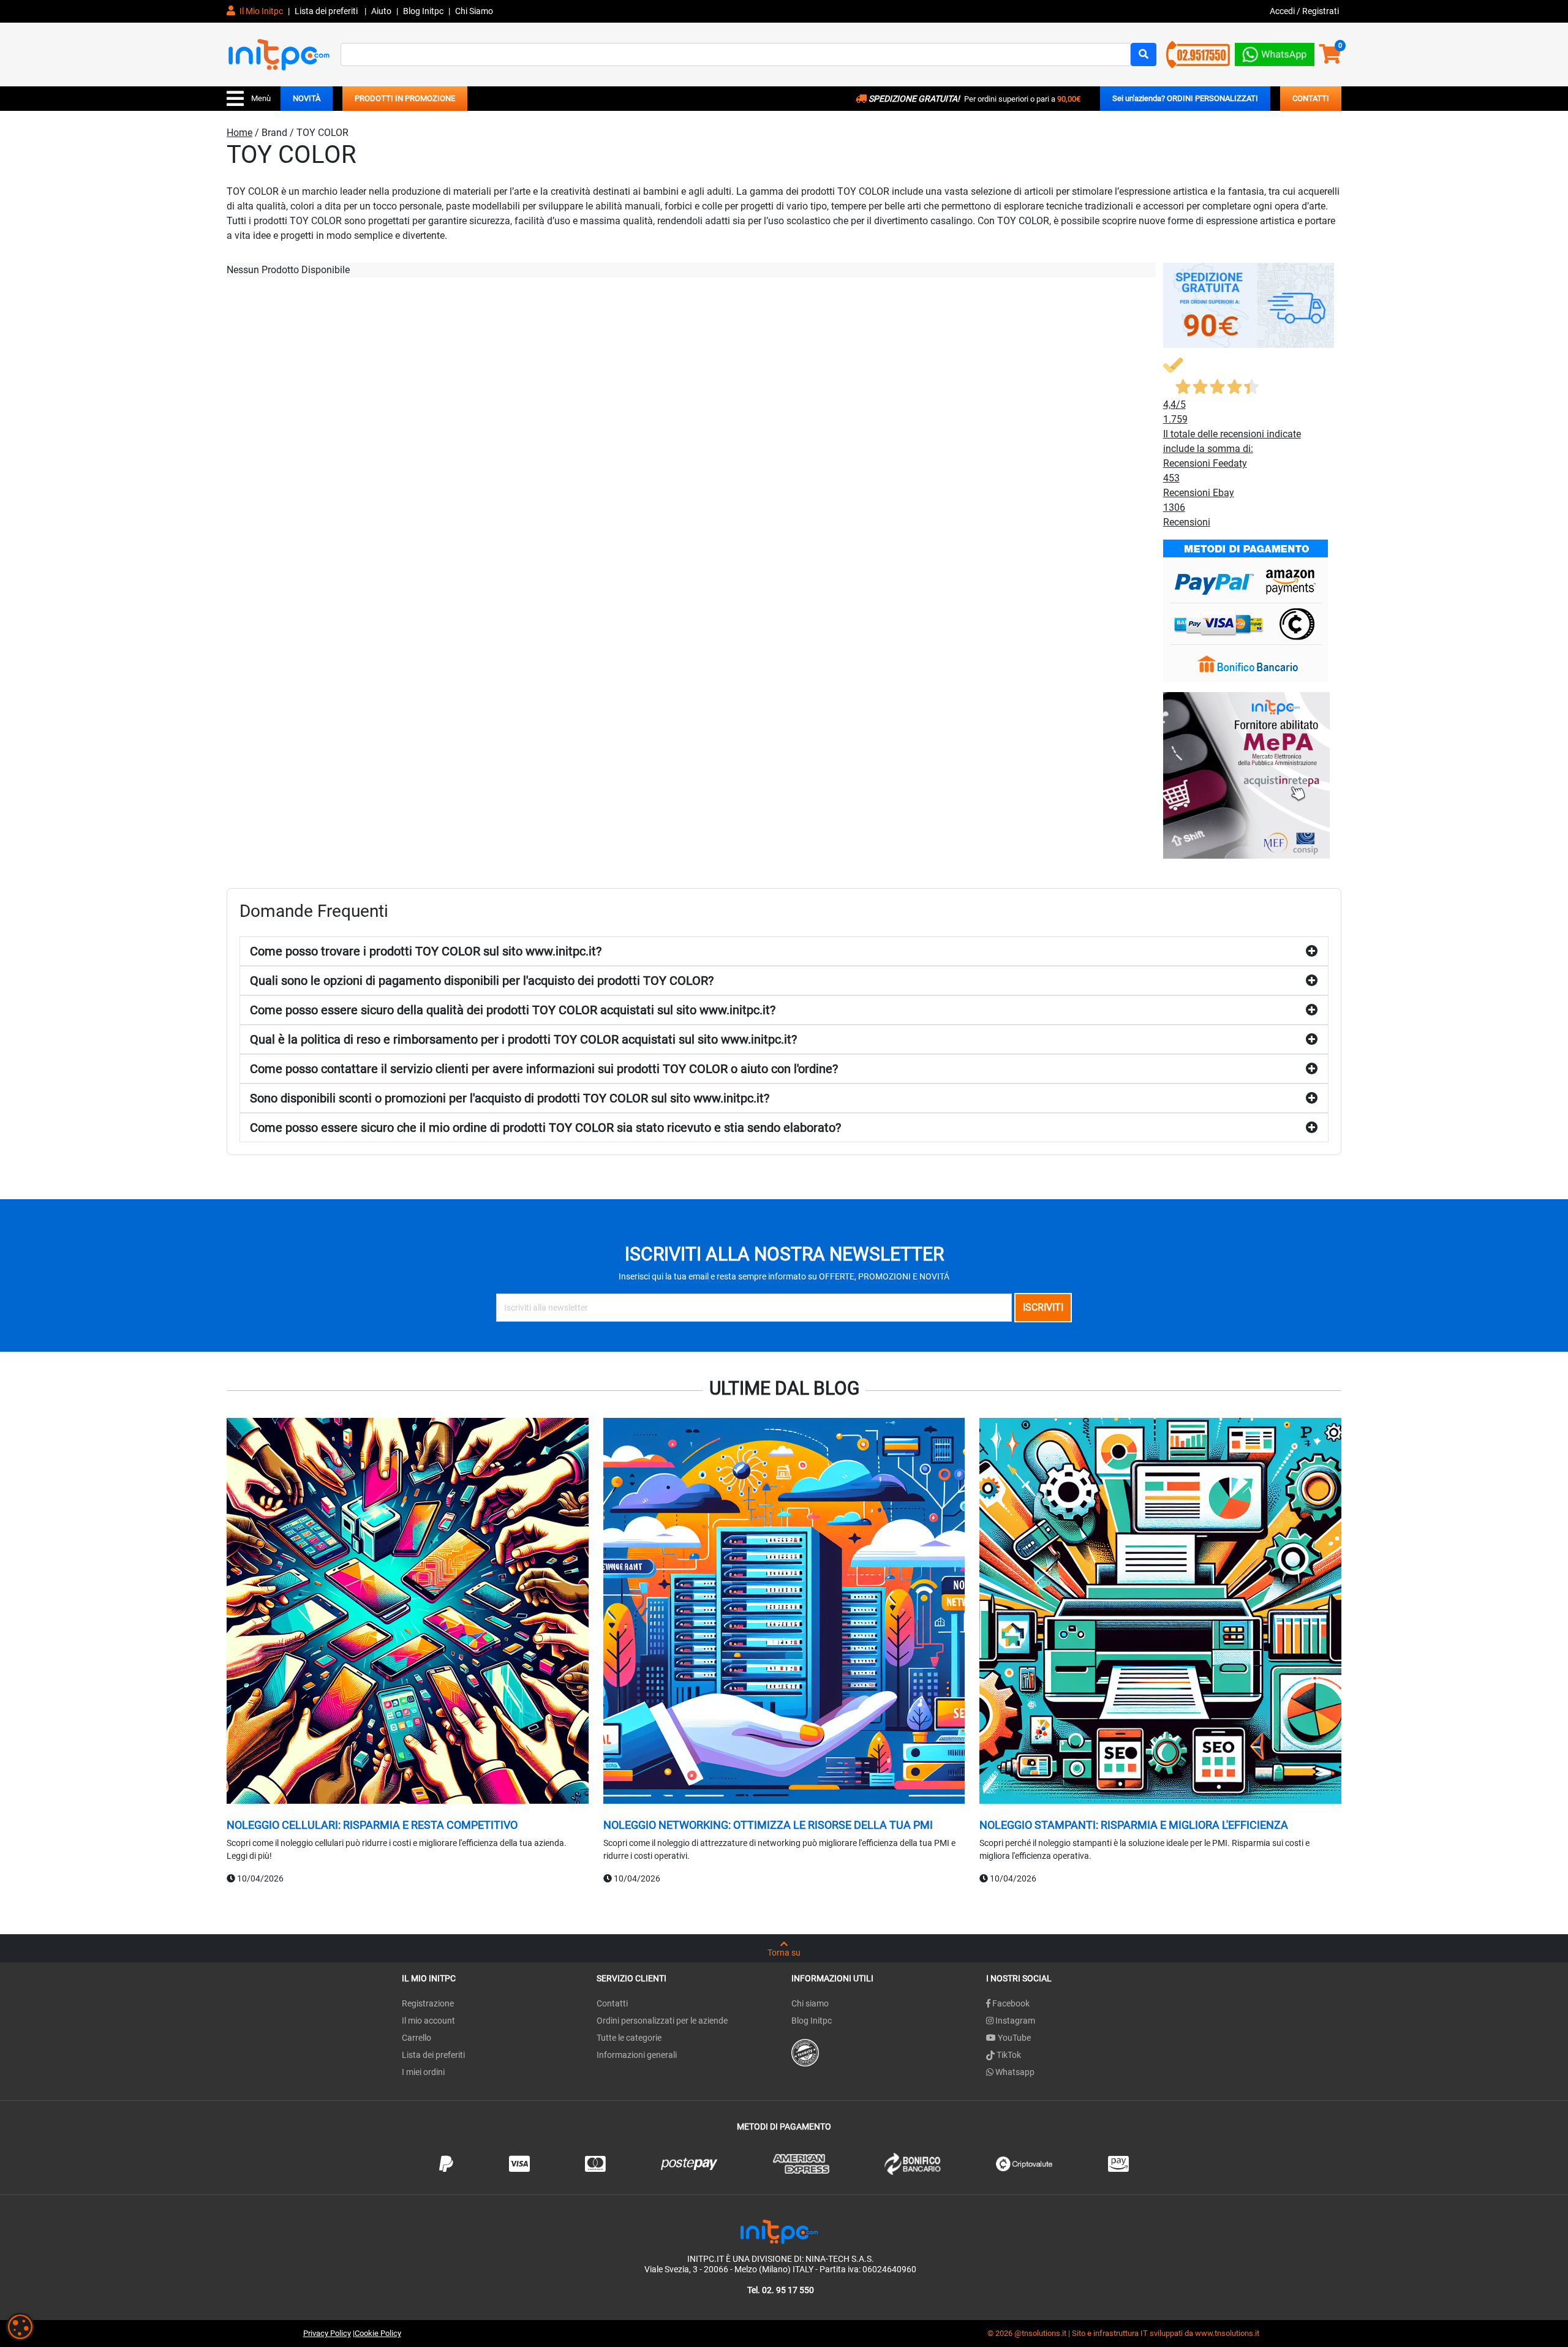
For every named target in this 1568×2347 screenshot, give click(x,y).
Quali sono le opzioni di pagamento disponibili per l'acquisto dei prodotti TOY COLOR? (482, 981)
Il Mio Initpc (260, 11)
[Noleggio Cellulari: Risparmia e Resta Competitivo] (408, 1613)
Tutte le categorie (629, 2038)
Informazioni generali (637, 2055)
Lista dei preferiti (327, 11)
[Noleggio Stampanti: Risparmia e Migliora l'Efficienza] (1160, 1613)
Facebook (1010, 2003)
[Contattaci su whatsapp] (1275, 52)
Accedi (1283, 11)
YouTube (1013, 2038)
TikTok (1008, 2055)
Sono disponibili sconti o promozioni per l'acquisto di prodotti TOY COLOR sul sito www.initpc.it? (510, 1098)
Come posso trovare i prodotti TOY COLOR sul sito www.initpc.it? (426, 951)
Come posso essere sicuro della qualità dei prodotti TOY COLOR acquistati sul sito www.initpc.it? (513, 1010)
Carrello (417, 2038)
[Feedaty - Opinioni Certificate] (805, 2052)
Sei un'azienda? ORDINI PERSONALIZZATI (1185, 98)
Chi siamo (810, 2003)
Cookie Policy (378, 2333)
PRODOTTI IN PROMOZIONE (405, 98)
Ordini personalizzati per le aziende (662, 2021)
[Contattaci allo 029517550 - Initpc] (1198, 54)
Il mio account (428, 2021)
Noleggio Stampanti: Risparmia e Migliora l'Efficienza (1134, 1825)
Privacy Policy (327, 2333)
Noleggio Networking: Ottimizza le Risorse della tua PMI (768, 1825)
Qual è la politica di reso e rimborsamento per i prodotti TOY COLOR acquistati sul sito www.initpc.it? (523, 1039)
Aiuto (381, 11)
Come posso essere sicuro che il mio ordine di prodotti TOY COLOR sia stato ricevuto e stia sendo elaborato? (545, 1128)
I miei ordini (423, 2072)
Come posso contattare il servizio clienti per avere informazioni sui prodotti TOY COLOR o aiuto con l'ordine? (544, 1069)
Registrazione (428, 2003)
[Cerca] (1144, 55)
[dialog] (20, 2327)
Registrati (1321, 11)
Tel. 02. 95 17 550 (781, 2290)
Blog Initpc (812, 2021)
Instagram (1014, 2021)
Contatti (612, 2003)
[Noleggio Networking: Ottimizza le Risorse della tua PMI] (784, 1613)
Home (239, 133)
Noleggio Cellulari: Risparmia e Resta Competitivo (372, 1825)
